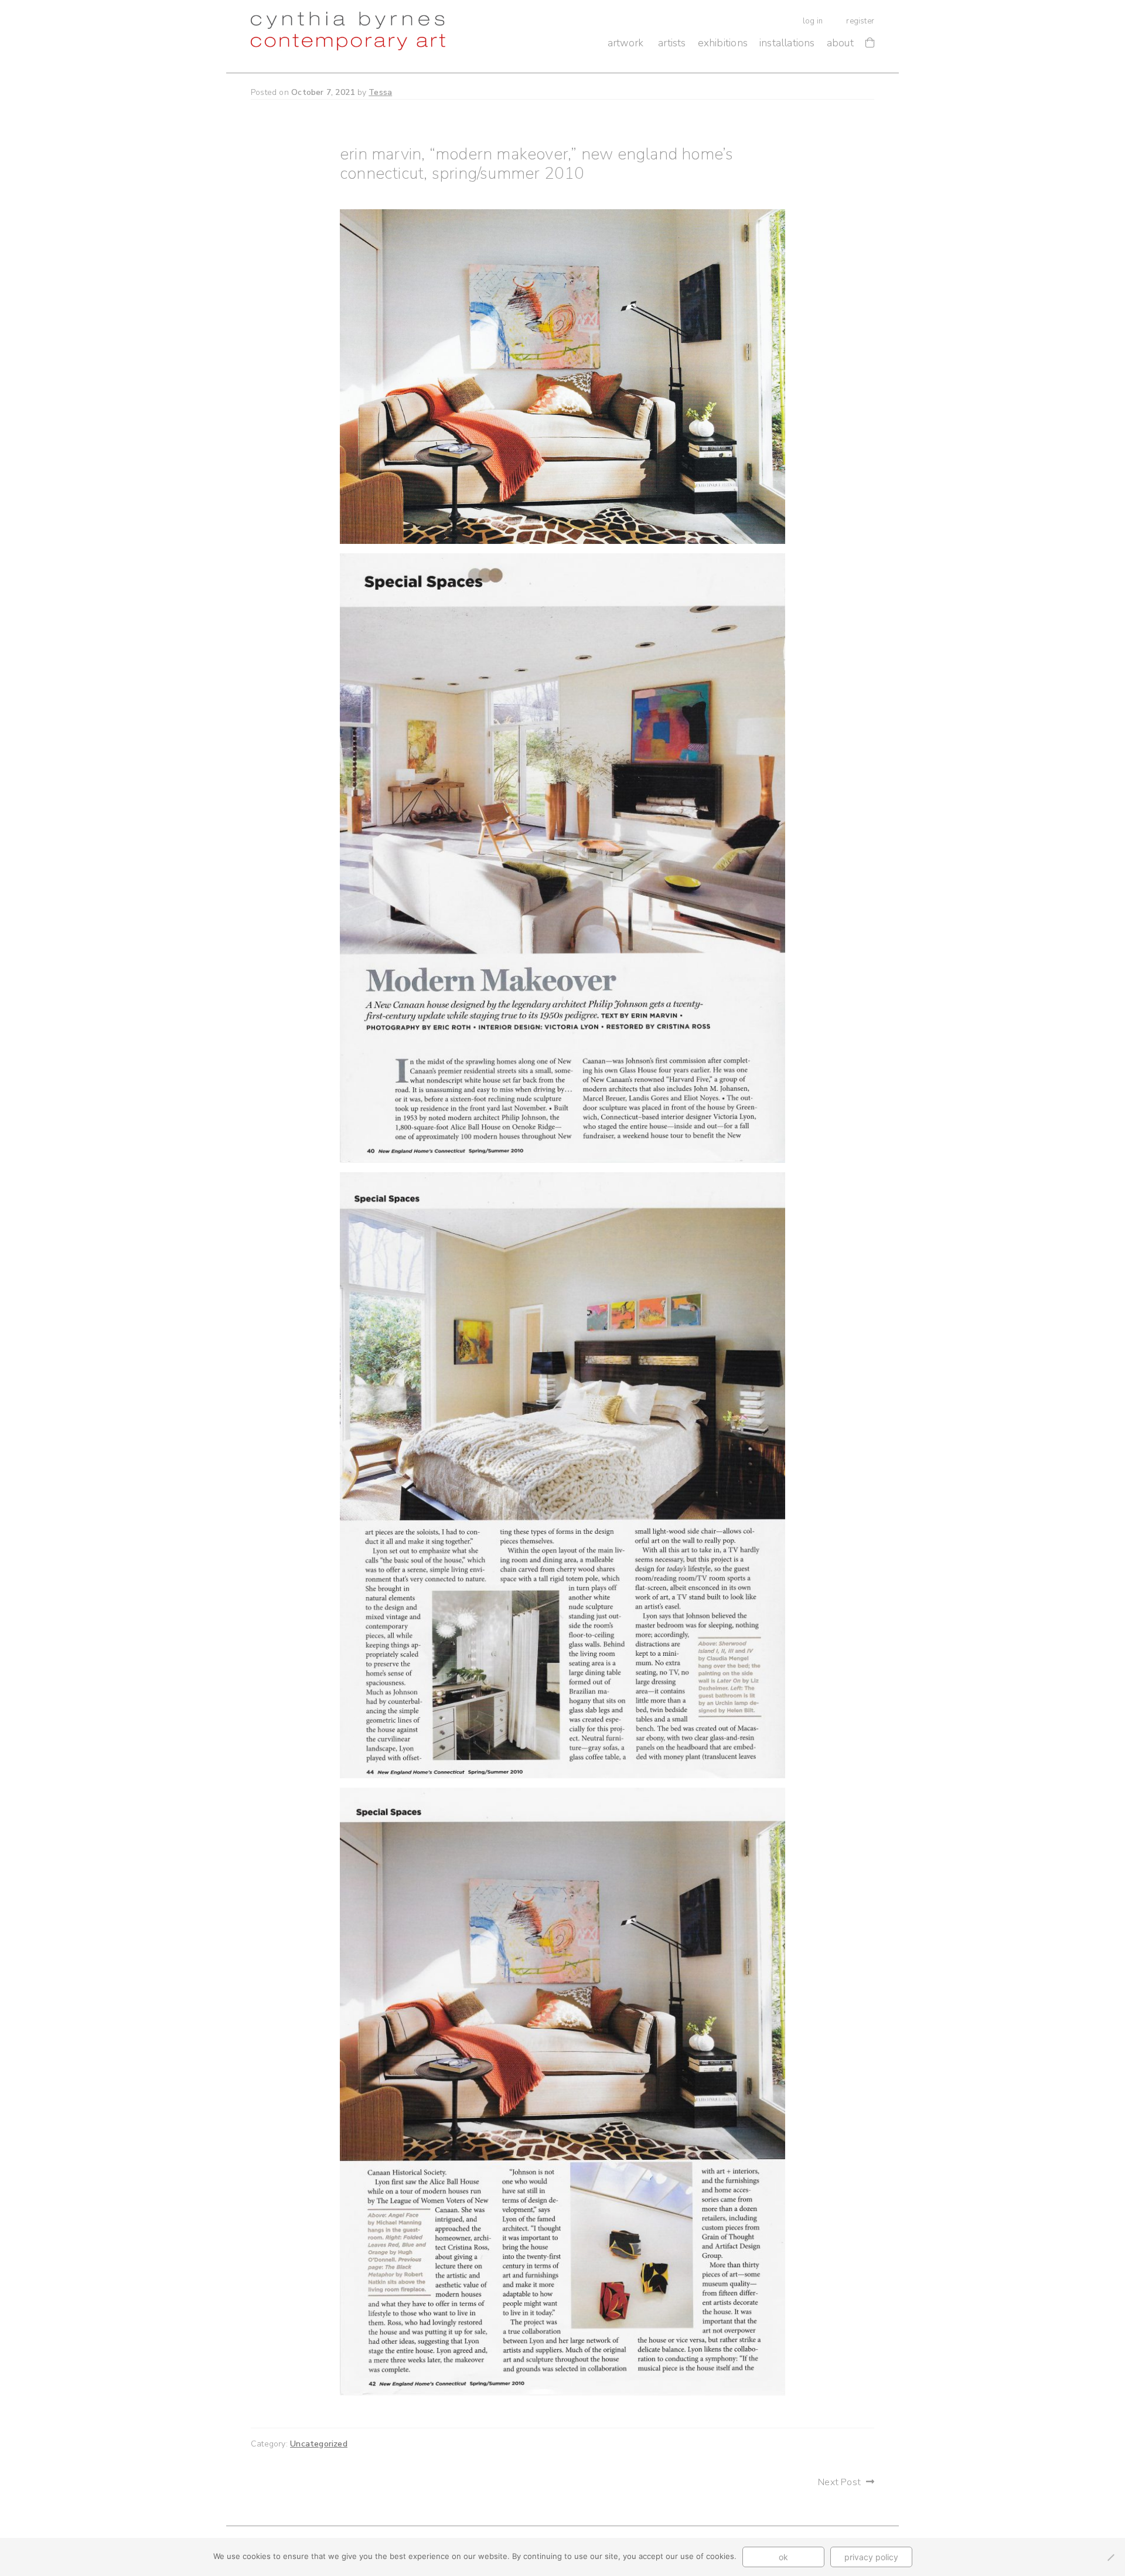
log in (813, 21)
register (860, 21)
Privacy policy (871, 2557)
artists (672, 43)
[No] (1110, 2557)
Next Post (839, 2482)
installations (787, 43)
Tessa (380, 92)
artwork (625, 43)
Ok (783, 2557)
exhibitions (723, 43)
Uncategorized (319, 2444)
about (840, 43)
